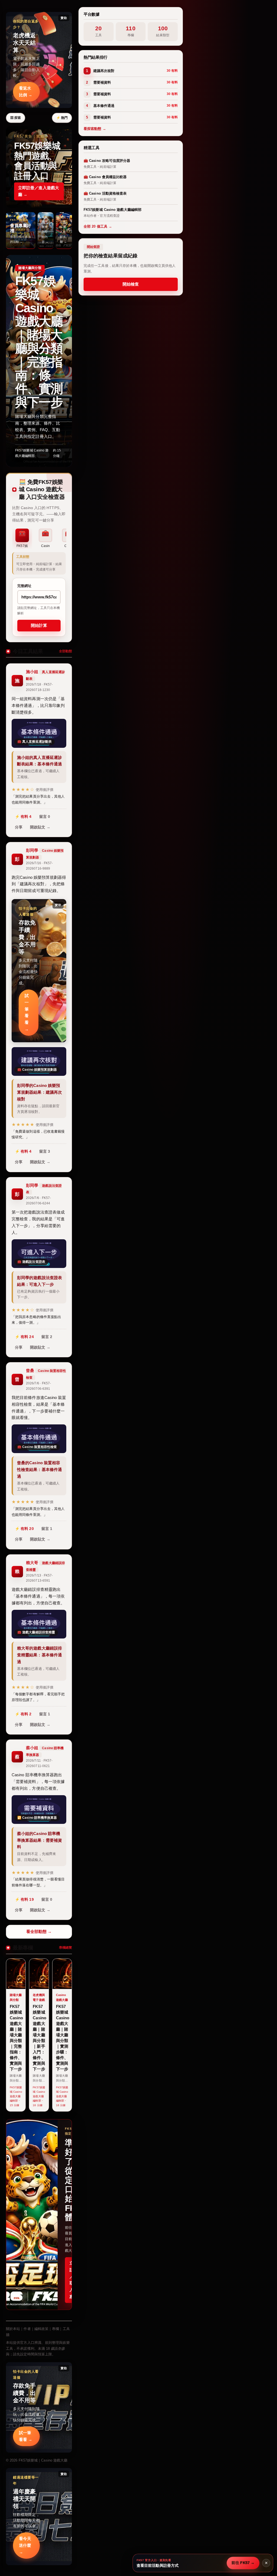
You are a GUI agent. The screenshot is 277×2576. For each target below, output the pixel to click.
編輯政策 (41, 2329)
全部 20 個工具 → (98, 226)
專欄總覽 (65, 1948)
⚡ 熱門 (62, 118)
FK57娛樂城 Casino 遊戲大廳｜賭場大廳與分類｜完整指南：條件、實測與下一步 (39, 342)
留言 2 (47, 1337)
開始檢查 (131, 284)
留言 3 (45, 1151)
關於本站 (13, 2329)
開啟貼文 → (40, 827)
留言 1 (47, 1529)
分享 (19, 827)
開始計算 (39, 625)
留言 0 (45, 817)
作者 (27, 2329)
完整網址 (24, 586)
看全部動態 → (39, 1931)
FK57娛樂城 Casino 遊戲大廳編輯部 (32, 453)
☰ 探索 (16, 118)
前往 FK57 (243, 2563)
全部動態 (65, 651)
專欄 (55, 2329)
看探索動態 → (95, 129)
